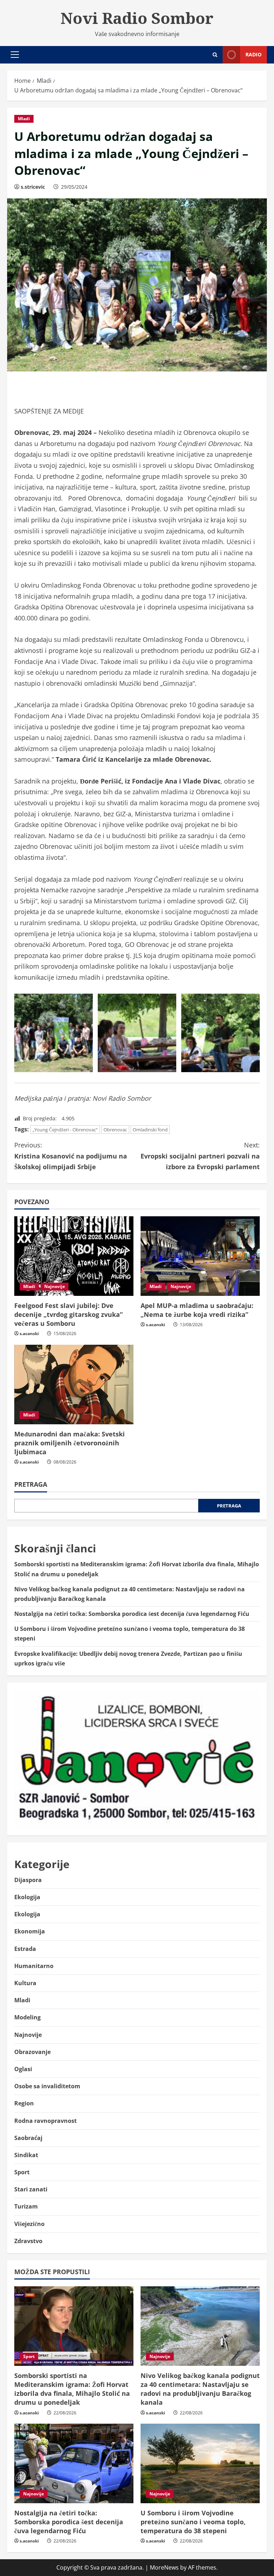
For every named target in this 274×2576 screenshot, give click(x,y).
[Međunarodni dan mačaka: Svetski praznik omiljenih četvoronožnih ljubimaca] (74, 1385)
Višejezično (29, 2224)
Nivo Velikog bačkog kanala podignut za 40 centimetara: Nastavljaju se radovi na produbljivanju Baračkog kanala (200, 2389)
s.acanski (29, 1333)
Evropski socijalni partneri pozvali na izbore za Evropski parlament (200, 1156)
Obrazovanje (32, 2052)
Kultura (25, 1983)
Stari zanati (31, 2189)
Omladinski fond (150, 1130)
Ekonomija (30, 1931)
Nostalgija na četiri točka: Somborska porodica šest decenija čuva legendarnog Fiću (132, 1614)
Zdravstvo (28, 2241)
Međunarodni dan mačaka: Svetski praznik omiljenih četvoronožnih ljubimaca (70, 1443)
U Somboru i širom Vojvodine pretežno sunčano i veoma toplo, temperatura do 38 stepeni (193, 2522)
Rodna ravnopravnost (45, 2121)
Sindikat (26, 2155)
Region (24, 2103)
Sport (22, 2172)
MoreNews (164, 2567)
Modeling (27, 2017)
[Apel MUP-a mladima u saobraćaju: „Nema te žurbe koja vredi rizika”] (200, 1256)
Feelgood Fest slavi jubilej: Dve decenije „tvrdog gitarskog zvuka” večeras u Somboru (68, 1314)
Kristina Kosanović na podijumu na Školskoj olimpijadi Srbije (71, 1156)
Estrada (25, 1949)
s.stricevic (33, 187)
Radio (253, 54)
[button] (15, 55)
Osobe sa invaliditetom (47, 2086)
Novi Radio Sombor (137, 18)
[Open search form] (215, 55)
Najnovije (55, 1286)
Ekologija (27, 1897)
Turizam (26, 2206)
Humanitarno (34, 1966)
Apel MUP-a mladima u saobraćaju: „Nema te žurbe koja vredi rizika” (197, 1310)
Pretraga (31, 1484)
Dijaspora (28, 1880)
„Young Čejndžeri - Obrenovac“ (65, 1130)
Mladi (24, 119)
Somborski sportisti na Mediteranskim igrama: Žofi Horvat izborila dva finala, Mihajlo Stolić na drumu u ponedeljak (72, 2389)
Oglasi (23, 2069)
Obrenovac (115, 1130)
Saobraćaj (28, 2138)
